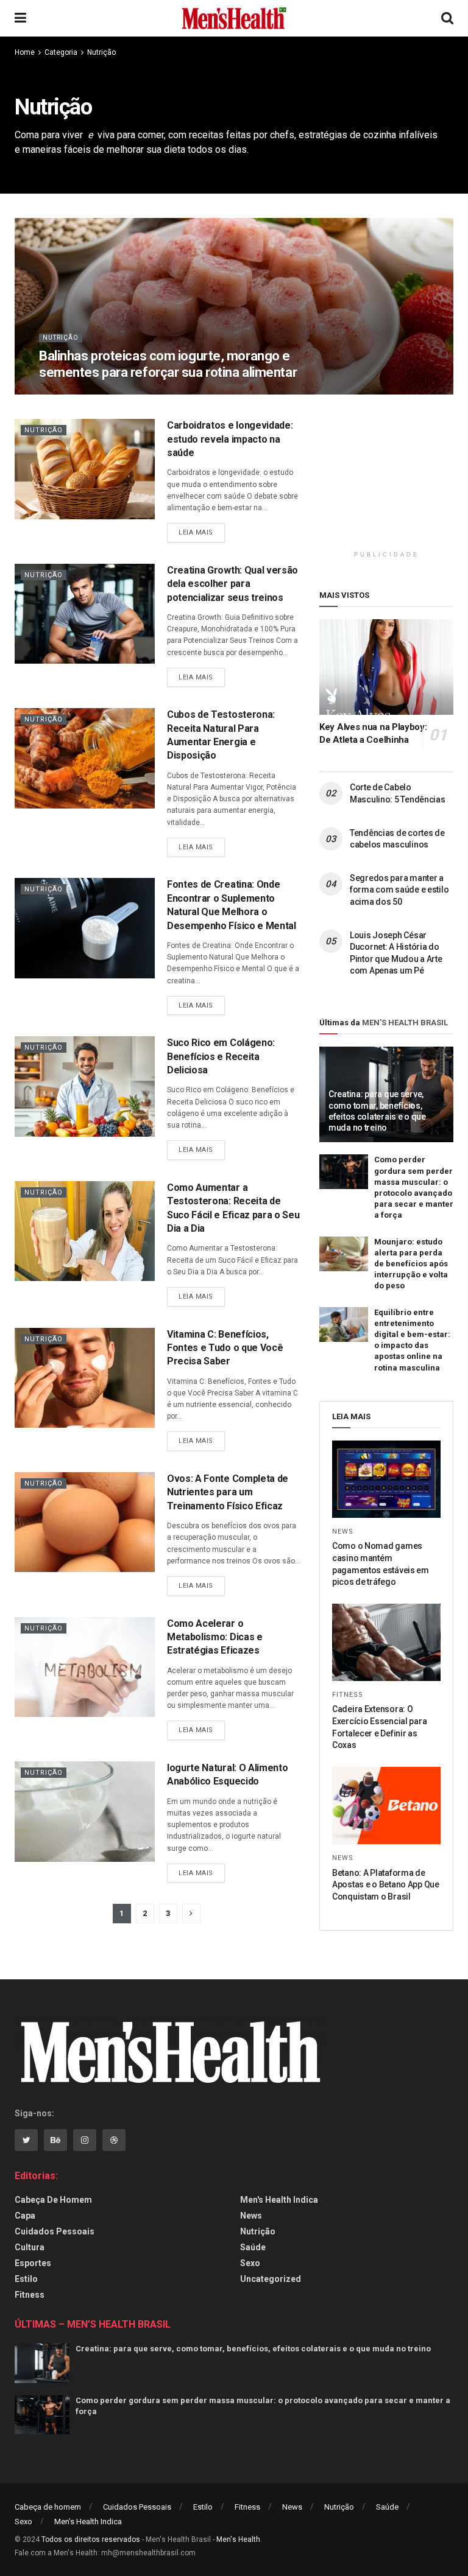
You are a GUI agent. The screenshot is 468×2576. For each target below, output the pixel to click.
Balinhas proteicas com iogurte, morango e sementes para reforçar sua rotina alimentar (168, 364)
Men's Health (238, 2539)
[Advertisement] (394, 480)
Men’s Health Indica (88, 2522)
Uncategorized (271, 2279)
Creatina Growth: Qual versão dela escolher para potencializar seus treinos (232, 584)
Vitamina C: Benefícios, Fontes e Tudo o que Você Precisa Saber (225, 1348)
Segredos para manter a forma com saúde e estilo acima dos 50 (399, 890)
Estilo (26, 2279)
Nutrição (101, 52)
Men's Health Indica (279, 2200)
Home (25, 52)
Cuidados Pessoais (55, 2231)
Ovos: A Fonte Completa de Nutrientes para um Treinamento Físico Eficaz (228, 1492)
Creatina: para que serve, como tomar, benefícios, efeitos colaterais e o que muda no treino (253, 2349)
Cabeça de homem (53, 2200)
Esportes (33, 2263)
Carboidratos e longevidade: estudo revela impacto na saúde (230, 439)
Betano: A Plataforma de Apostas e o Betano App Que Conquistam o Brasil (386, 1885)
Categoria (61, 52)
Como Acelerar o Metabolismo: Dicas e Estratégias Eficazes (215, 1637)
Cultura (30, 2247)
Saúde (253, 2247)
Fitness (348, 1695)
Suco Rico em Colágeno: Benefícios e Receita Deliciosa (221, 1056)
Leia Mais (196, 532)
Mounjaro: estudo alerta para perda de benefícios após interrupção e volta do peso (411, 1264)
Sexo (250, 2263)
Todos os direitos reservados (91, 2539)
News (343, 1532)
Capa (25, 2216)
